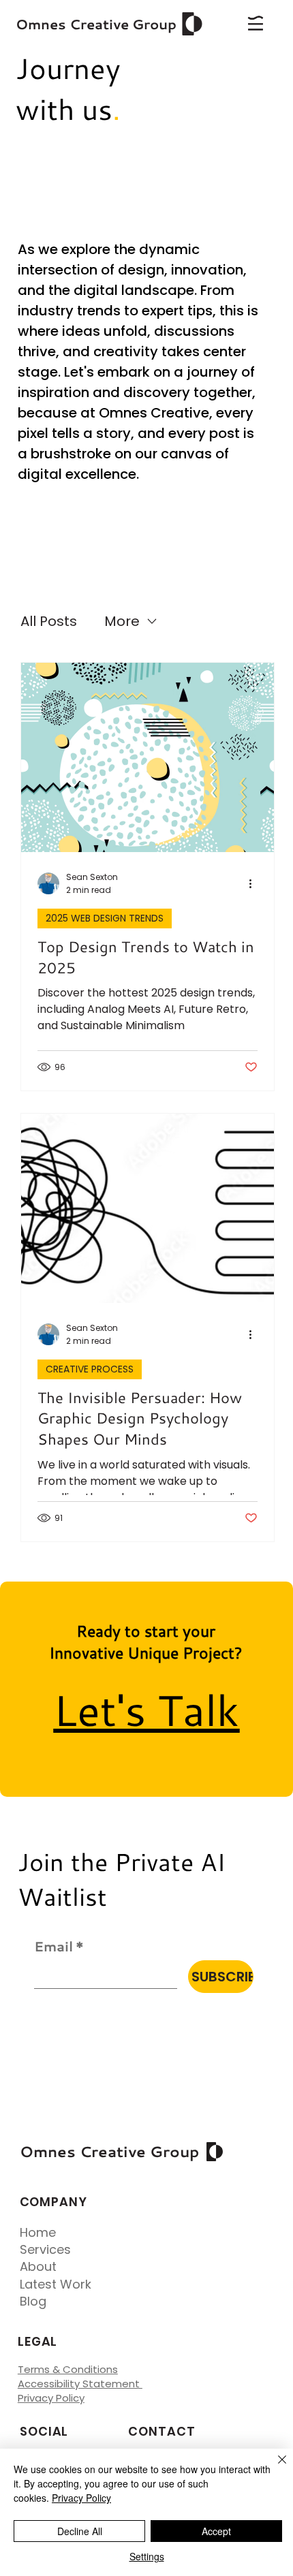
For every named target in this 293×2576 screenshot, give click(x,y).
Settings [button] (147, 2556)
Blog (33, 2301)
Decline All (80, 2531)
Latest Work (56, 2284)
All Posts (49, 621)
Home (38, 2232)
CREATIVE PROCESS (90, 1369)
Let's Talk (146, 1709)
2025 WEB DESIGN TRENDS (105, 918)
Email (59, 1946)
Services (45, 2249)
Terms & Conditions (68, 2369)
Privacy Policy (51, 2398)
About (38, 2266)
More (122, 621)
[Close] (274, 2468)
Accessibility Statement (80, 2384)
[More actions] (256, 883)
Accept (216, 2531)
